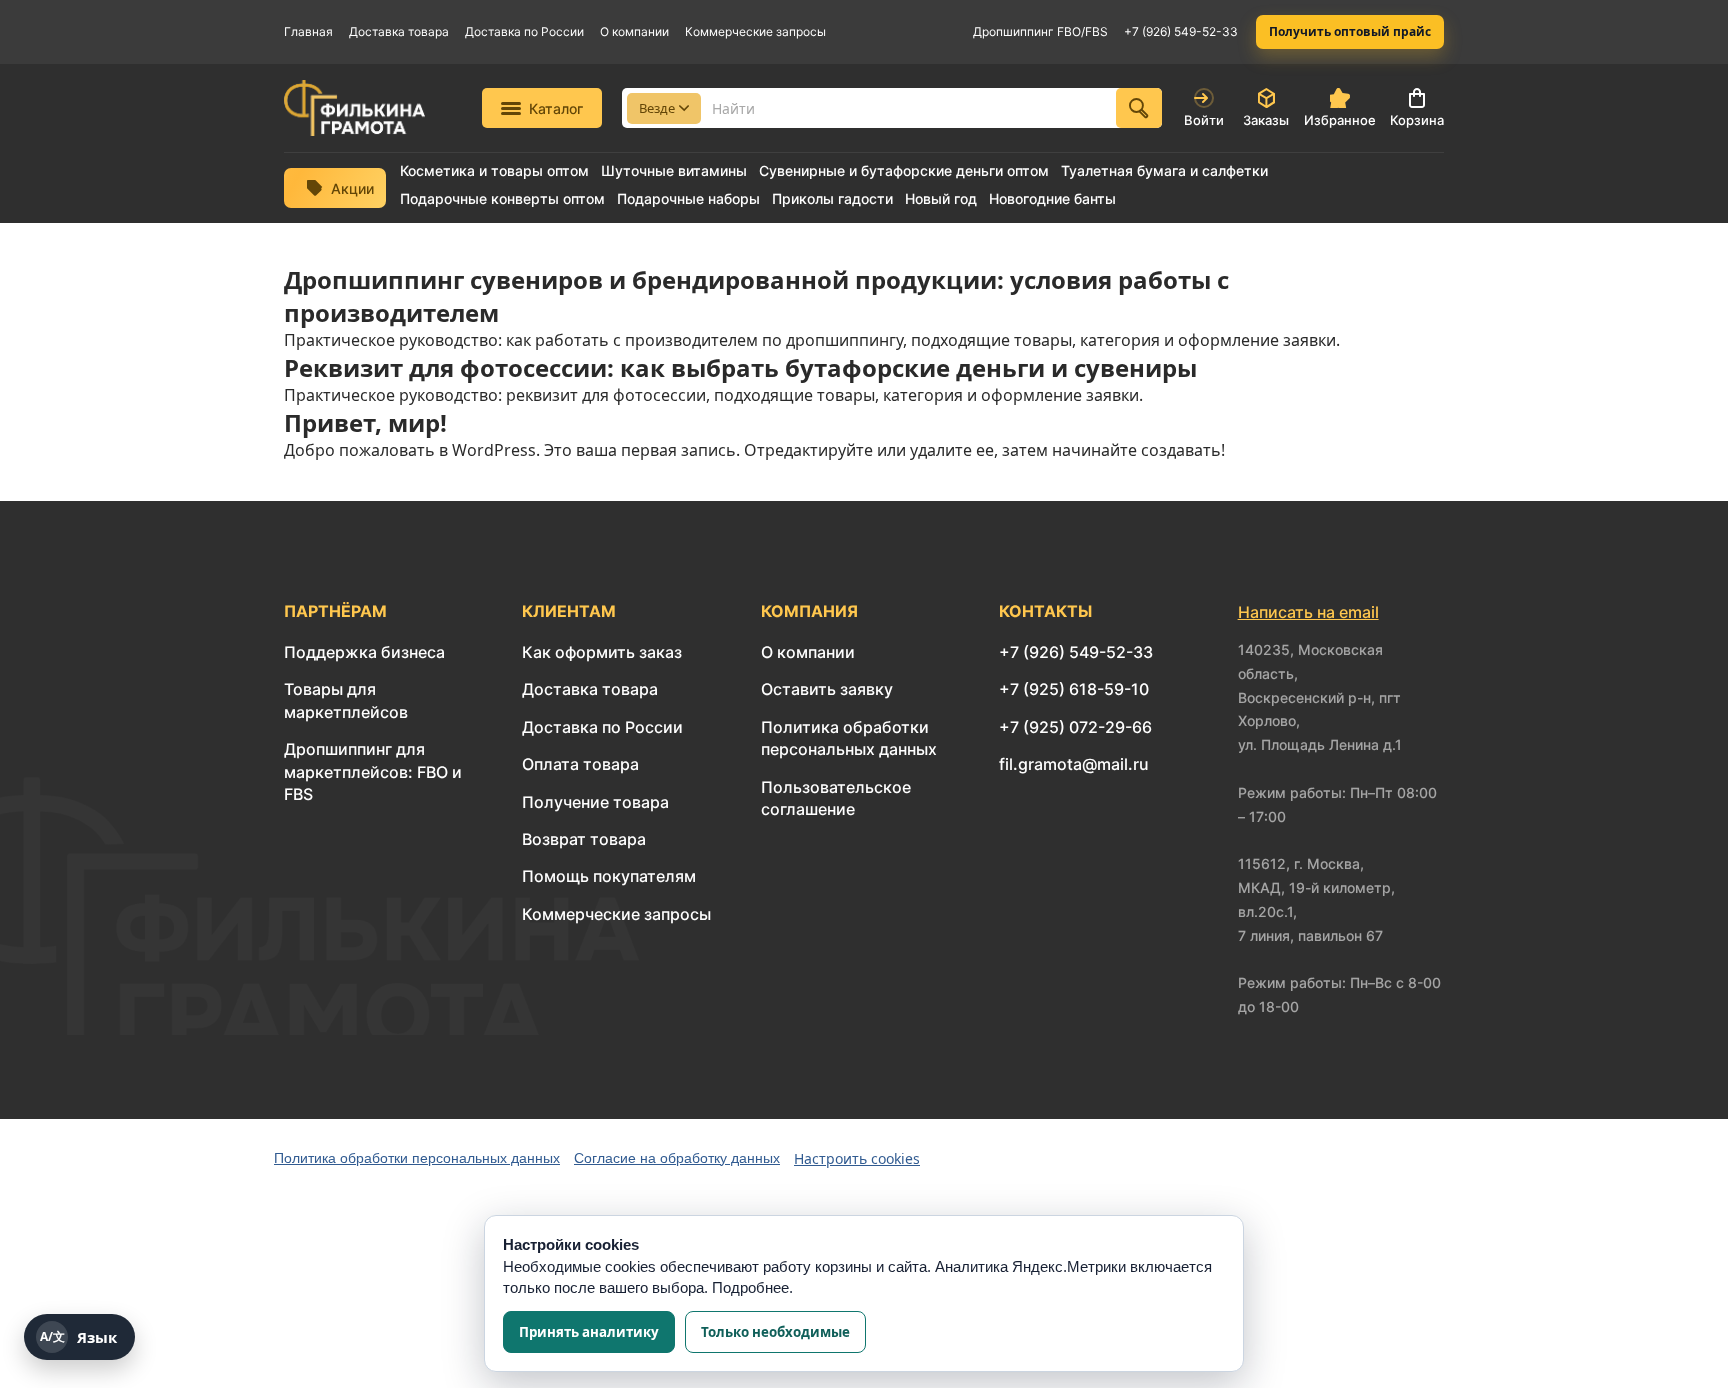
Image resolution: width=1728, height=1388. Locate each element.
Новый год (941, 199)
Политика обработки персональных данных (417, 1158)
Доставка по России (524, 31)
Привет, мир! (365, 422)
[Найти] (1139, 108)
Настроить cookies (857, 1158)
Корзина (1417, 120)
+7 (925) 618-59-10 (1074, 689)
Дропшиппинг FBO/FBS (1040, 31)
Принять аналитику (589, 1332)
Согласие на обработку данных (677, 1158)
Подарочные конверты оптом (502, 199)
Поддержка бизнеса (364, 652)
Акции (352, 188)
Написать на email (1308, 612)
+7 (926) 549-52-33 (1181, 31)
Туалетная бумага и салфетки (1164, 171)
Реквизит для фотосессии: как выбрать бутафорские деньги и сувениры (740, 367)
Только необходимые (775, 1332)
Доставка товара (399, 31)
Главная (308, 31)
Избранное (1340, 120)
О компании (634, 31)
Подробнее (750, 1287)
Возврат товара (584, 839)
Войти (1204, 120)
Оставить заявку (827, 689)
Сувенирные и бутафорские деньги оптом (904, 171)
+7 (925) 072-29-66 (1075, 727)
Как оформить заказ (602, 652)
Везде (657, 108)
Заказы (1266, 120)
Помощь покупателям (609, 876)
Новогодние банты (1052, 199)
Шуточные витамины (674, 171)
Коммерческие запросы (755, 31)
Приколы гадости (832, 199)
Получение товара (595, 802)
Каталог (556, 108)
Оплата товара (580, 764)
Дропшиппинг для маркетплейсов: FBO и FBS (373, 771)
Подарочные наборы (688, 199)
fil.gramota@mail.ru (1074, 764)
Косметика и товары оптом (494, 171)
